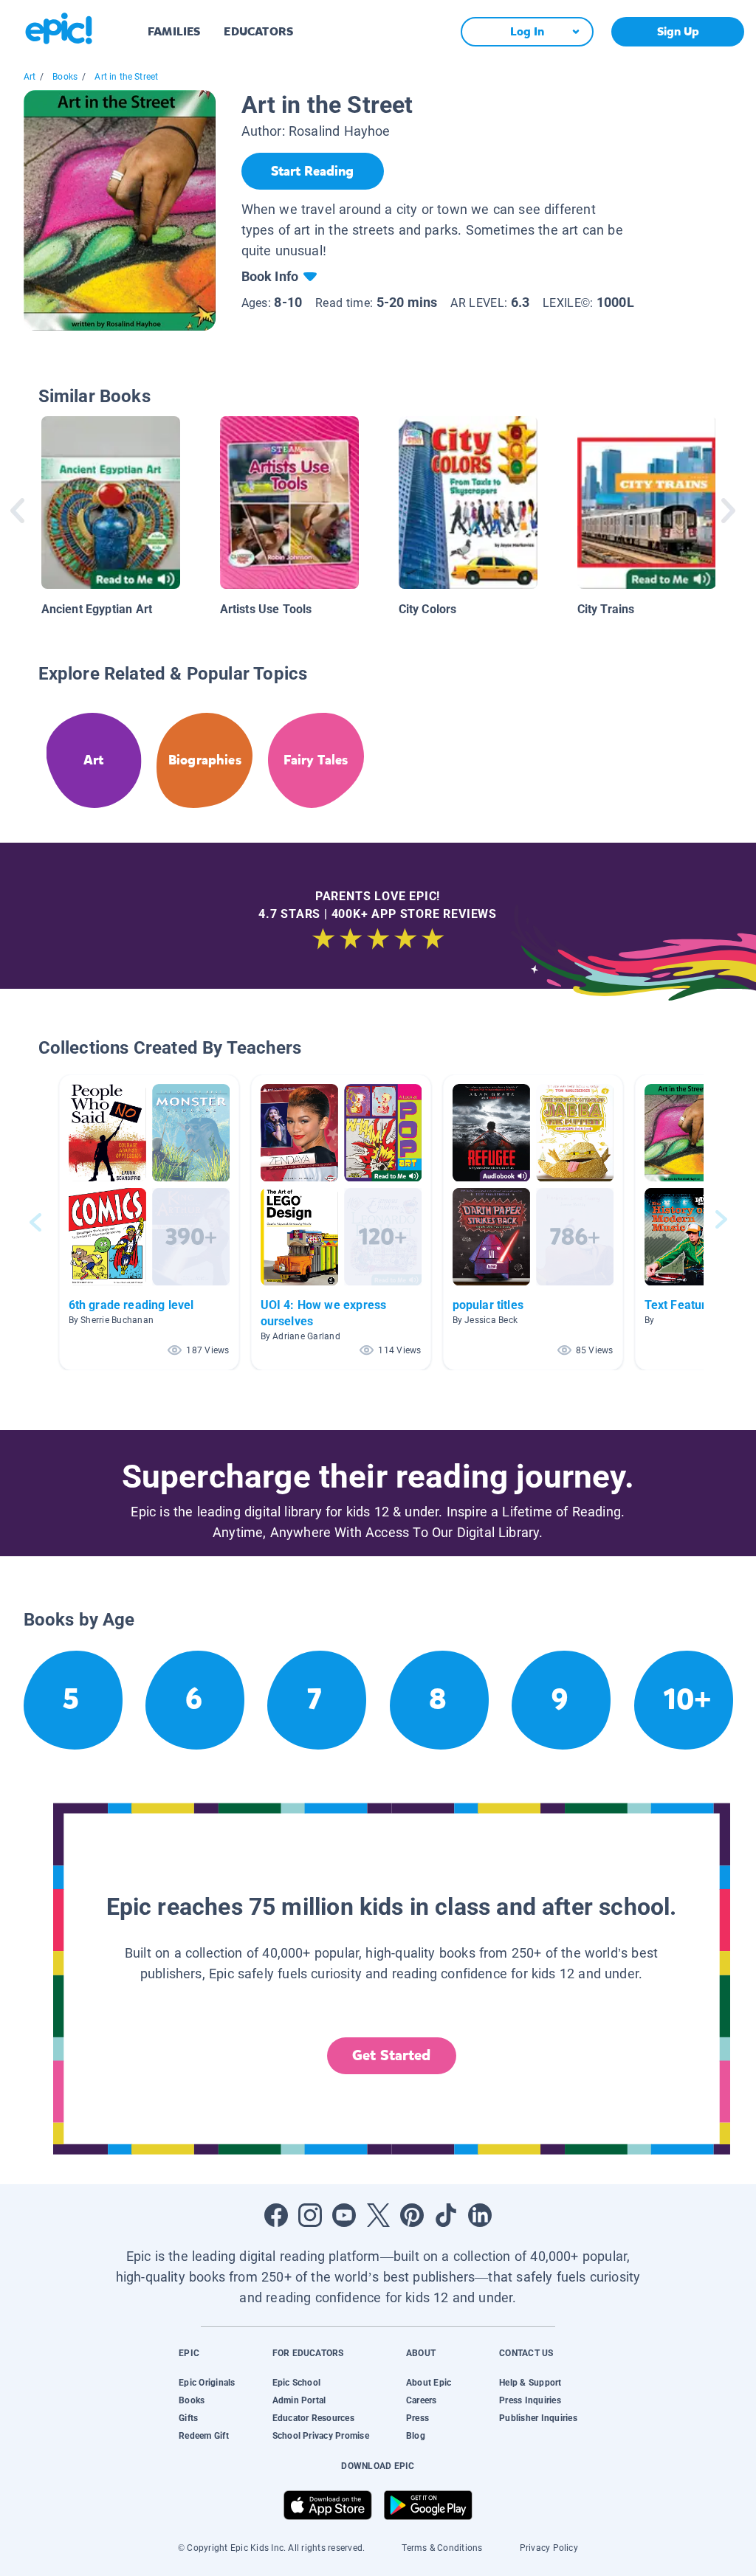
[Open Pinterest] (412, 2215)
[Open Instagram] (310, 2215)
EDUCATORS (258, 31)
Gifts (188, 2418)
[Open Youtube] (344, 2215)
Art (30, 77)
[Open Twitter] (378, 2215)
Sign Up (678, 31)
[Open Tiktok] (446, 2215)
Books (65, 77)
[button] (149, 1222)
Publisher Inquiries (538, 2418)
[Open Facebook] (276, 2215)
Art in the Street (126, 77)
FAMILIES (174, 31)
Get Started (391, 2055)
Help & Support (530, 2383)
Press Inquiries (530, 2400)
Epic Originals (207, 2383)
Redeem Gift (204, 2436)
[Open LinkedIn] (480, 2215)
